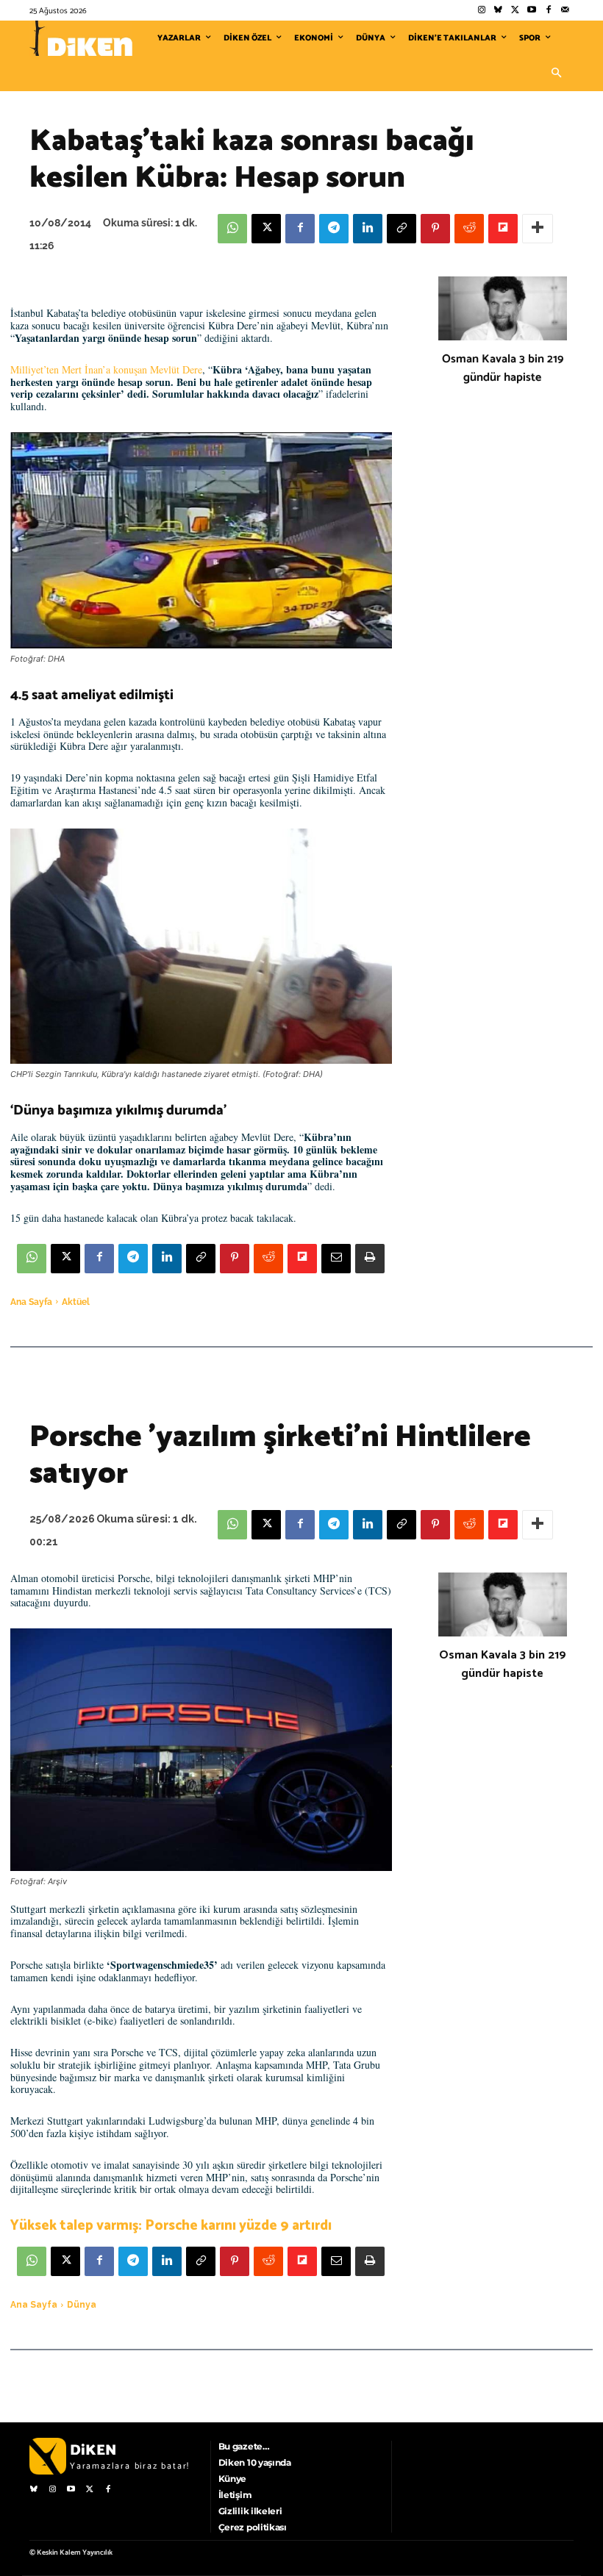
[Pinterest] (435, 229)
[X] (266, 229)
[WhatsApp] (232, 229)
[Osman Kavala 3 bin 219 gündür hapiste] (503, 309)
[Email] (336, 1259)
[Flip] (503, 229)
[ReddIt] (469, 229)
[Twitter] (515, 11)
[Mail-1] (565, 11)
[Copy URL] (402, 229)
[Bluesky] (498, 11)
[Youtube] (532, 11)
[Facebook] (548, 11)
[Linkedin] (368, 229)
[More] (538, 229)
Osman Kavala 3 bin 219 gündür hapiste (503, 368)
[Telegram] (334, 229)
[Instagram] (481, 11)
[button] (556, 74)
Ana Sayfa (31, 1302)
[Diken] (81, 38)
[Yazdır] (370, 1259)
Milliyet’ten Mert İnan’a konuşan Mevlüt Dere (106, 369)
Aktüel (76, 1302)
